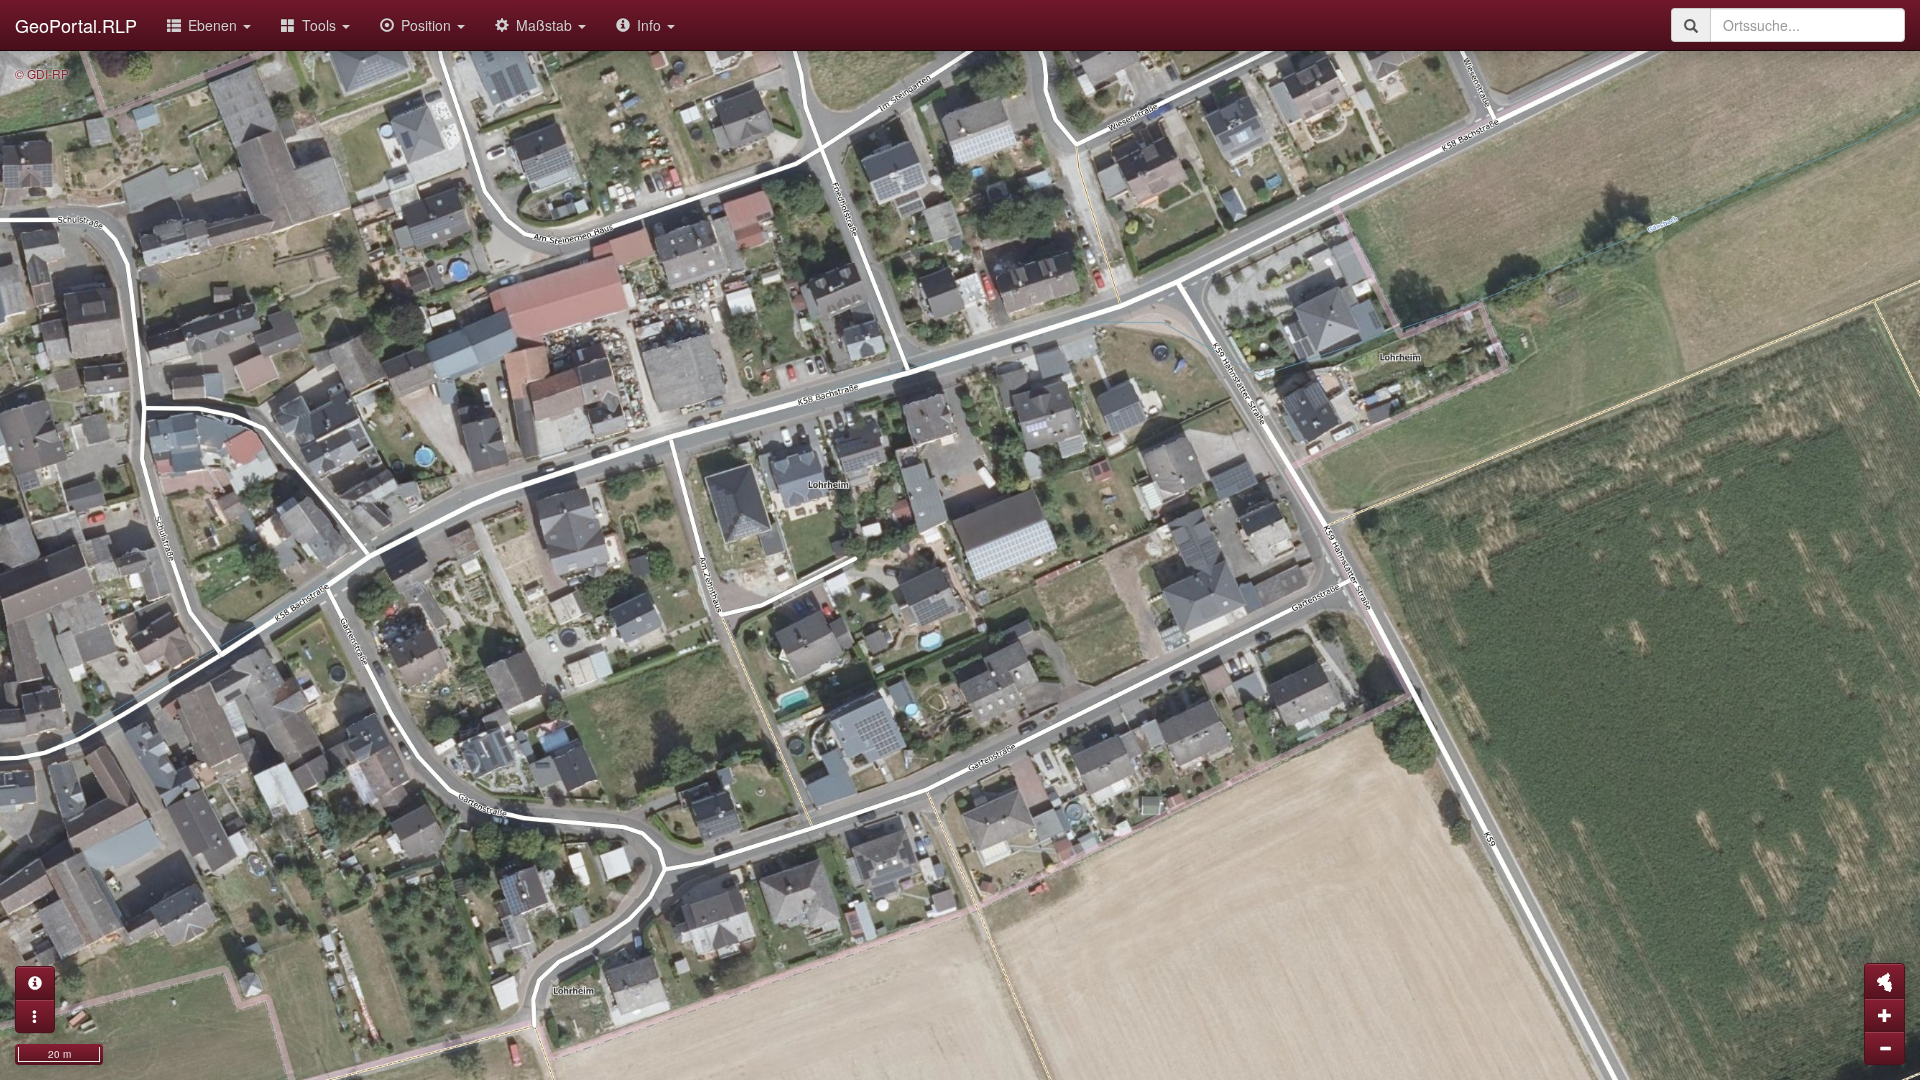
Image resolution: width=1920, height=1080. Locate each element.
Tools (321, 25)
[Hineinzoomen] (1884, 1015)
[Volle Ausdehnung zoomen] (1884, 981)
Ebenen (214, 25)
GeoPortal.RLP (76, 25)
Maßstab (546, 25)
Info (651, 25)
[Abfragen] (35, 983)
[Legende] (35, 1016)
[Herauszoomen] (1884, 1048)
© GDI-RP (42, 73)
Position (428, 25)
